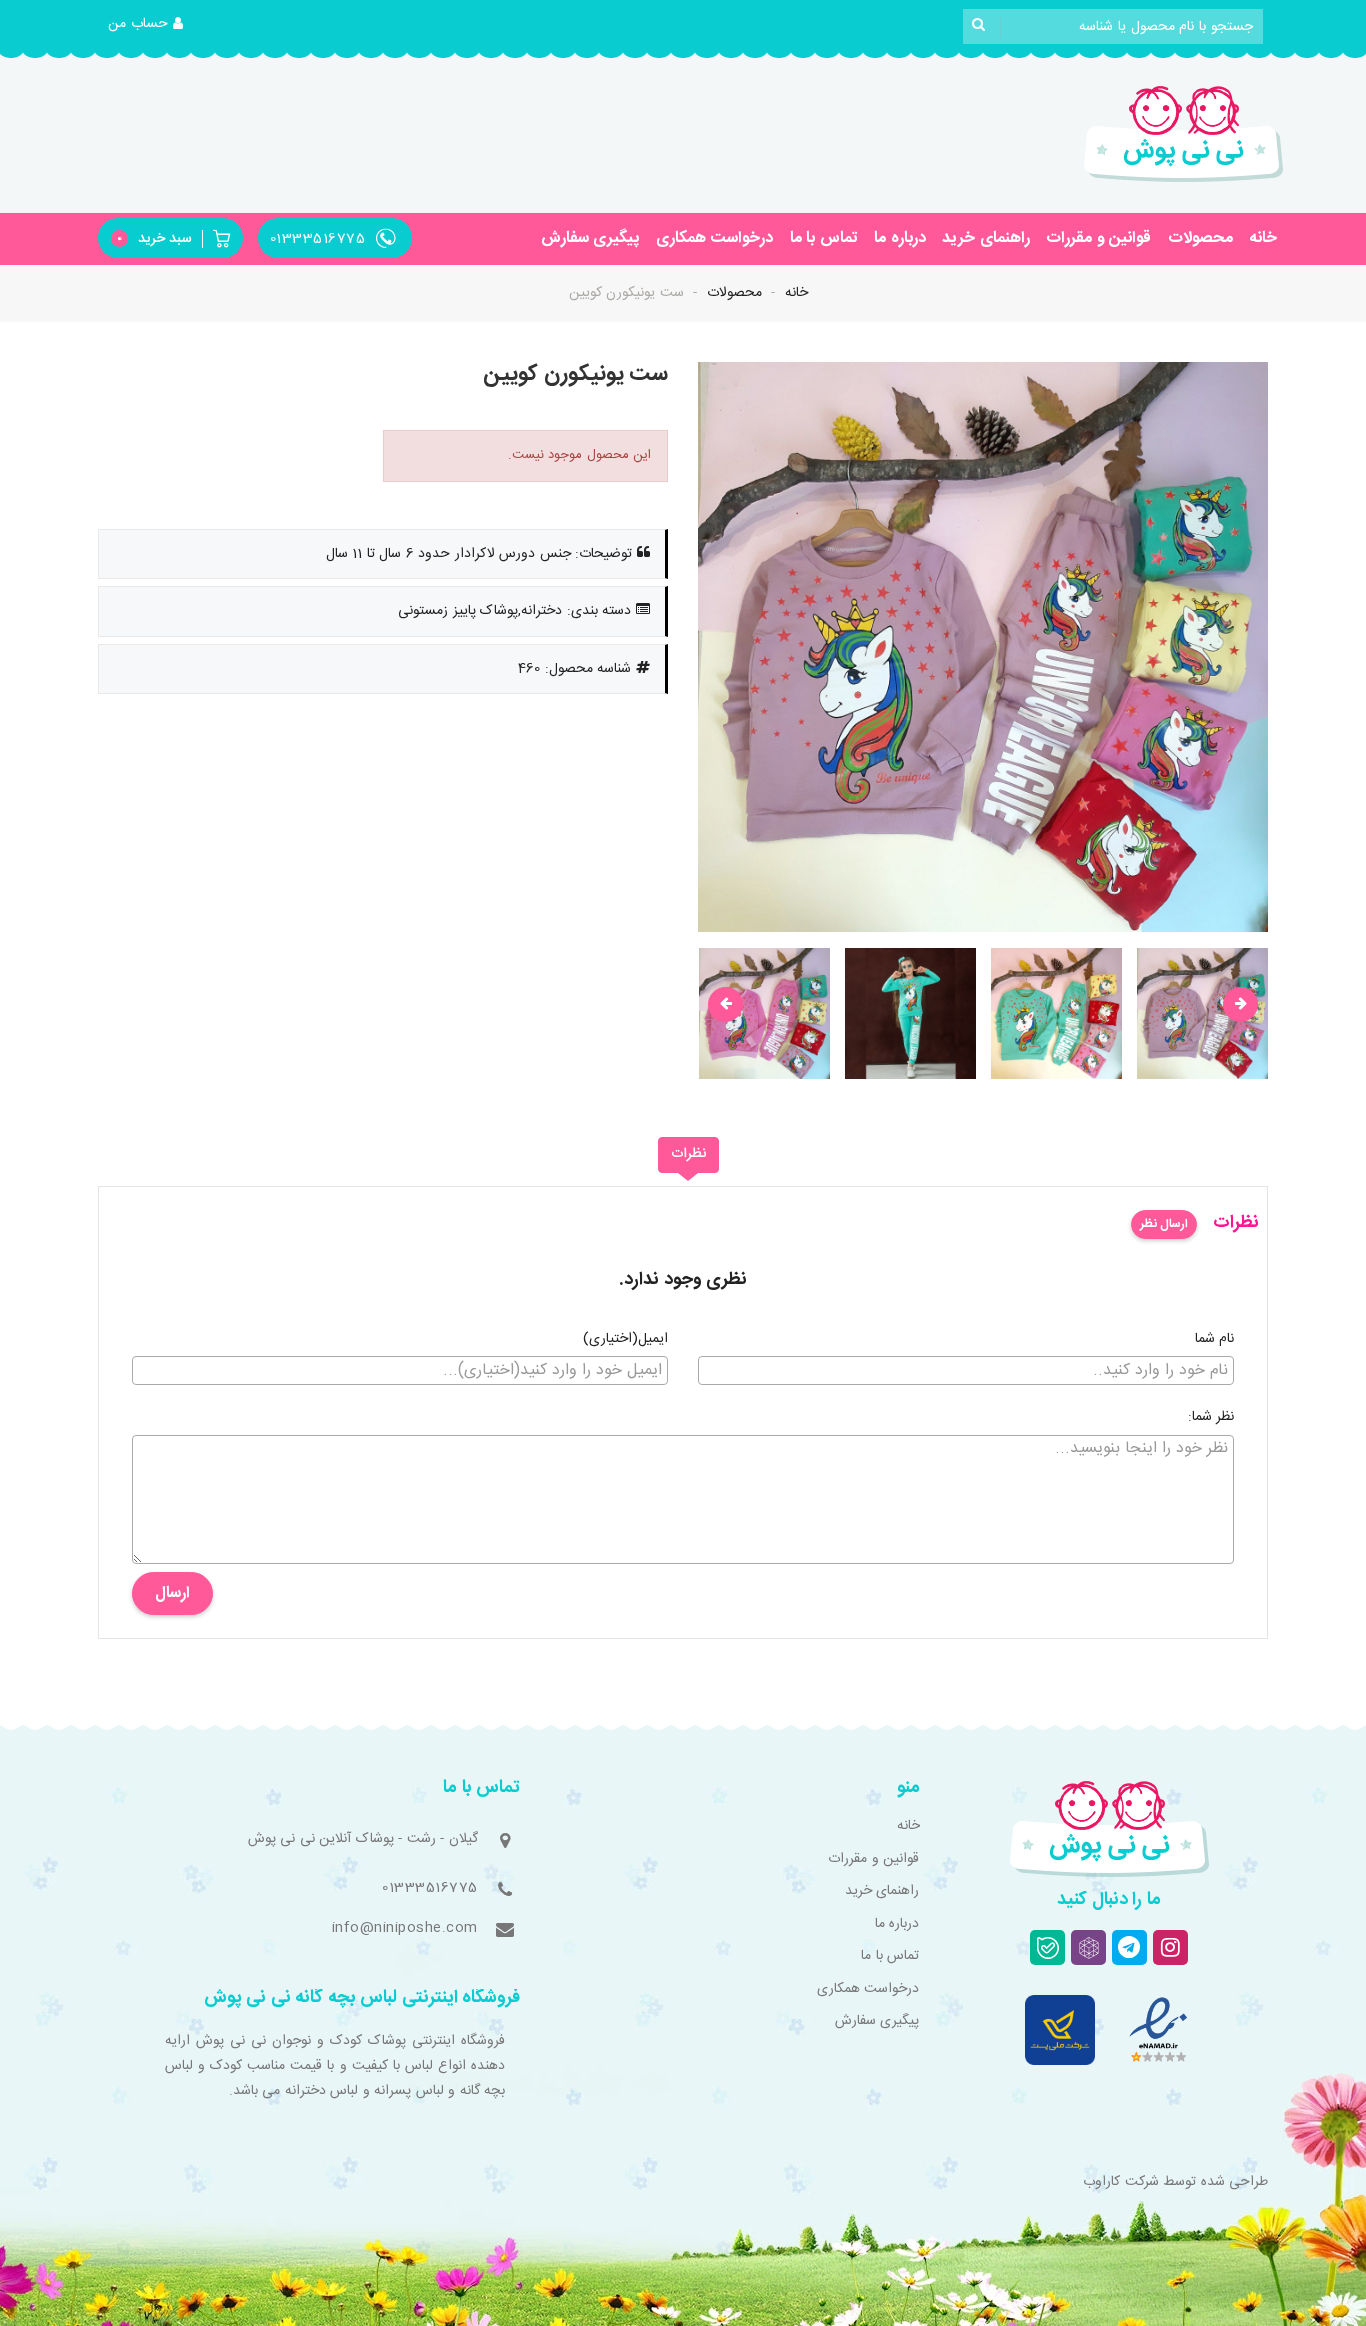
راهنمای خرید (986, 238)
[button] (146, 25)
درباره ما (900, 238)
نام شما (1215, 1340)
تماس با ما (824, 238)
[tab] (688, 1155)
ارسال (172, 1593)
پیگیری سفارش (590, 238)
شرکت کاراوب (1121, 2182)
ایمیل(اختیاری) (625, 1340)
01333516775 (430, 1888)
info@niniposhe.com (405, 1928)
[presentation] (725, 1004)
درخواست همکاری (715, 238)
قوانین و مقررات (1098, 238)
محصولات (1200, 238)
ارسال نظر (1164, 1224)
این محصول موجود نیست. (580, 455)
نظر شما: (1211, 1418)
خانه (1263, 238)
